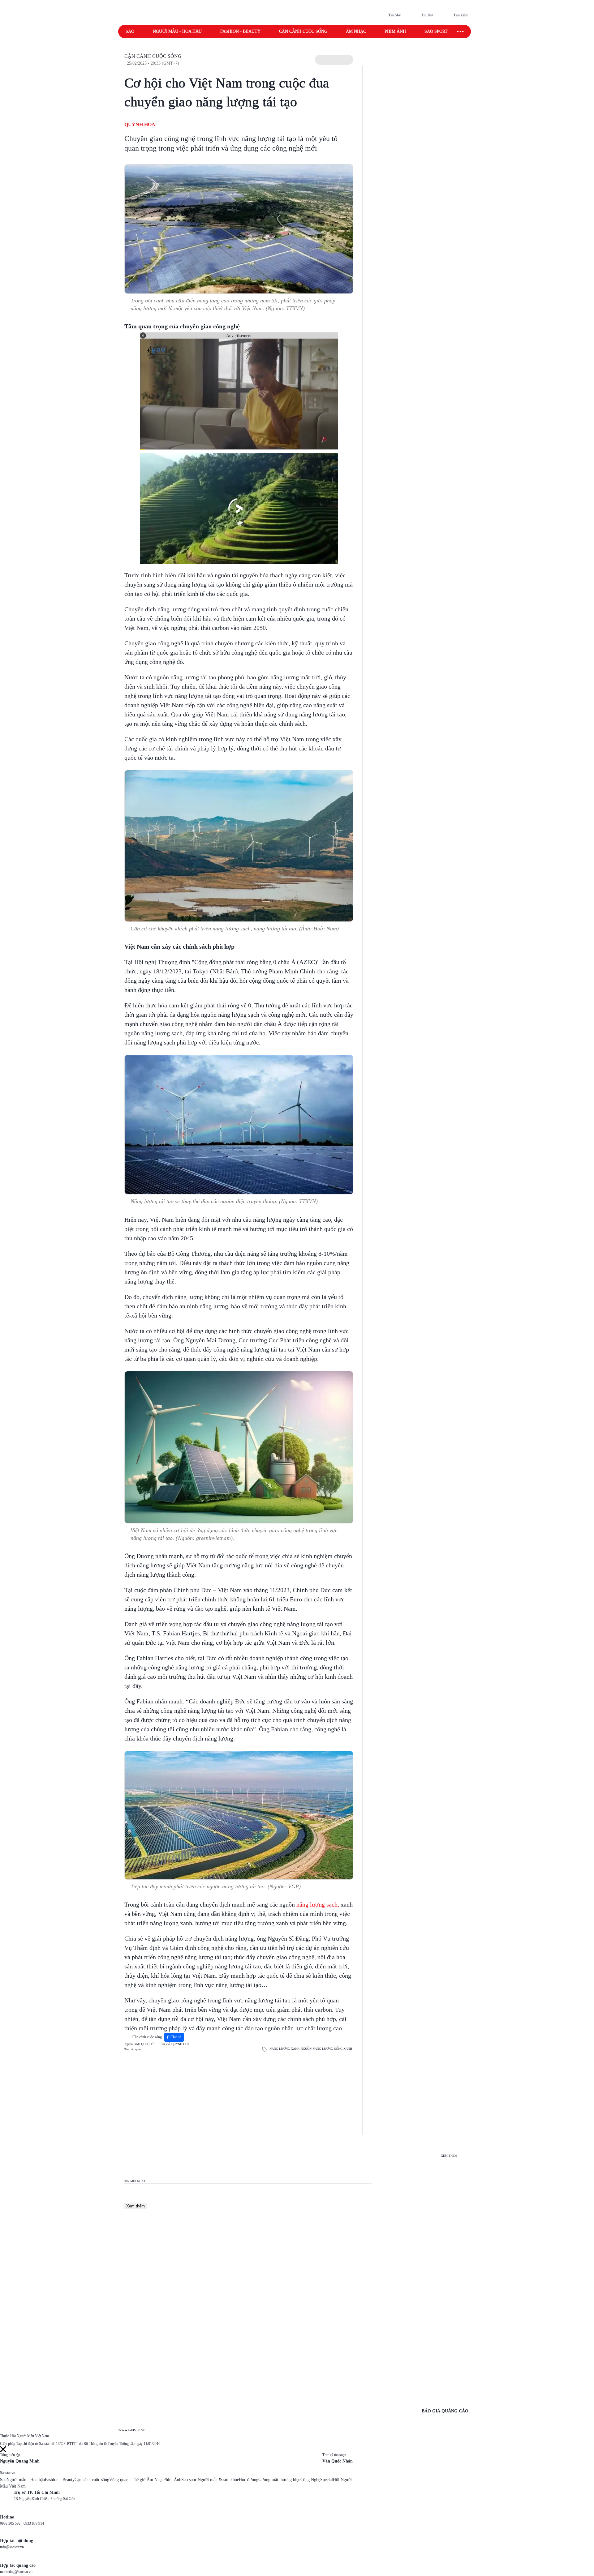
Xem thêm (136, 2206)
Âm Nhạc (155, 2480)
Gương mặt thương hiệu (279, 2480)
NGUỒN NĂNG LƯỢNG (317, 2049)
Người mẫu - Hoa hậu (177, 31)
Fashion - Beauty (240, 31)
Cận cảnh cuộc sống (303, 31)
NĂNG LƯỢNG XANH (284, 2049)
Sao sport (436, 31)
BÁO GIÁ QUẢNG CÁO (445, 2411)
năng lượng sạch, (318, 1904)
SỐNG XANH (343, 2049)
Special (327, 2480)
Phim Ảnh (172, 2480)
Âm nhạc (356, 31)
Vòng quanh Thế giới (128, 2480)
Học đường (249, 2480)
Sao (130, 31)
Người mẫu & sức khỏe (218, 2480)
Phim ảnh (395, 31)
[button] (334, 60)
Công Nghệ (310, 2480)
